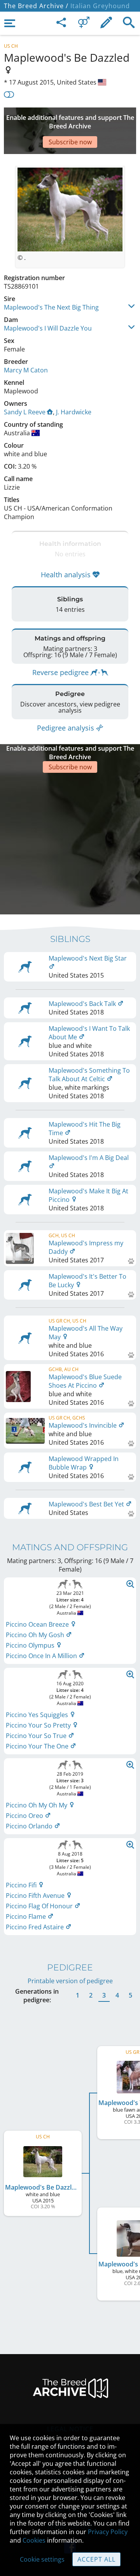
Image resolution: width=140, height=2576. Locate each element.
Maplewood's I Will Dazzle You (48, 328)
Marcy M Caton (26, 370)
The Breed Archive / (36, 6)
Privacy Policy (108, 2532)
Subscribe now (70, 142)
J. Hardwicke (74, 412)
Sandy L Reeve (25, 412)
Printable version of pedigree (70, 1981)
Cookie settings (42, 2559)
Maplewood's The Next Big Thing (51, 307)
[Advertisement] (70, 843)
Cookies (34, 2540)
